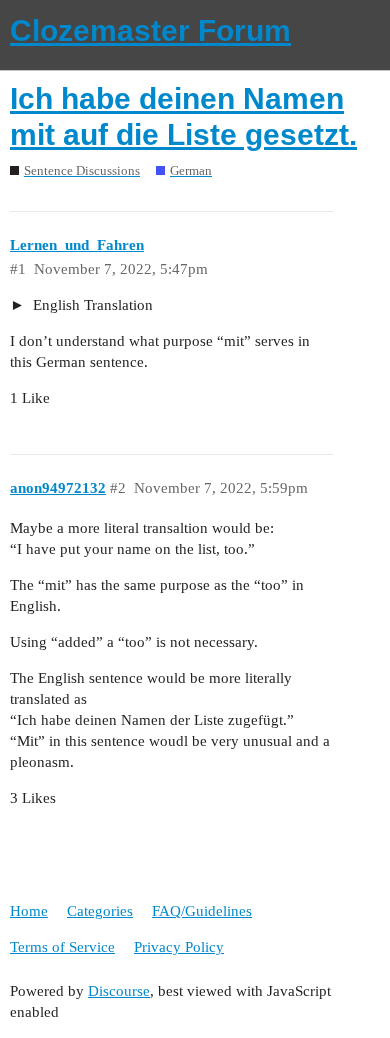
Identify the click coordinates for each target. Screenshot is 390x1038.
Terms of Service (62, 947)
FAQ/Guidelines (202, 911)
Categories (100, 911)
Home (29, 911)
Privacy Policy (179, 947)
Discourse (119, 991)
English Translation (91, 305)
